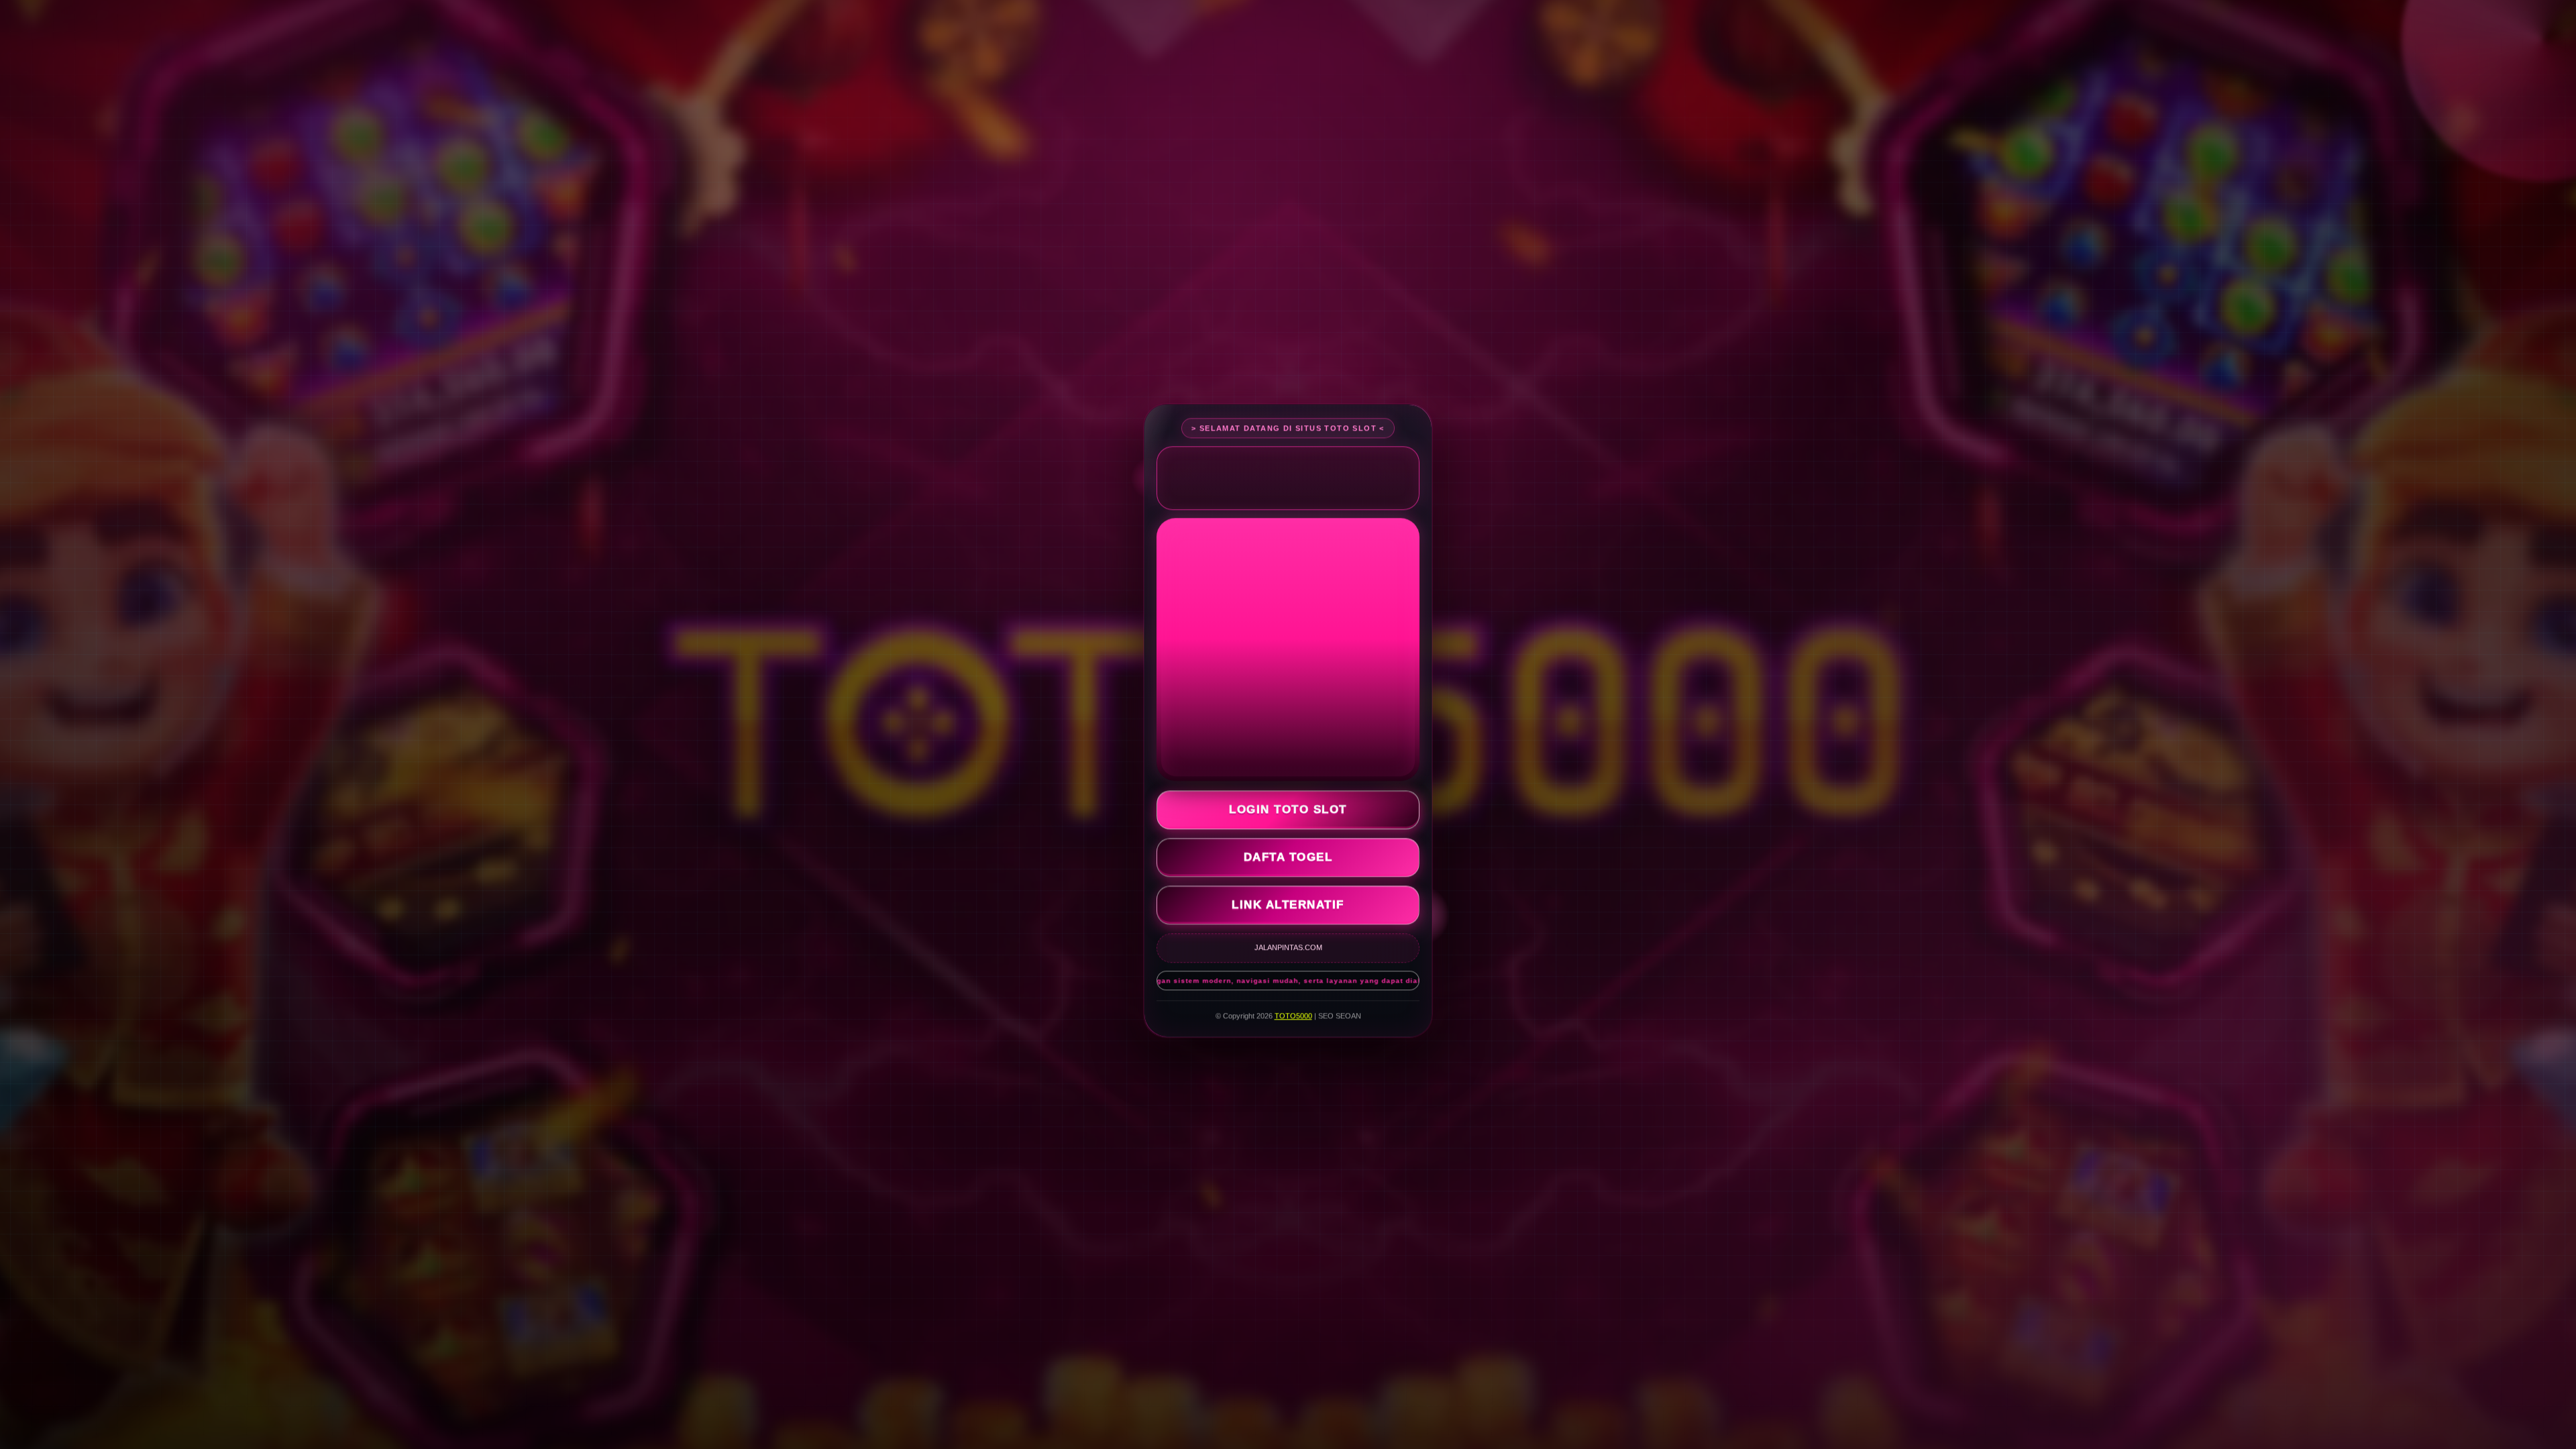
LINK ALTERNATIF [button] (1288, 905)
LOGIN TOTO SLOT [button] (1288, 810)
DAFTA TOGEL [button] (1288, 858)
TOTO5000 (1293, 1016)
